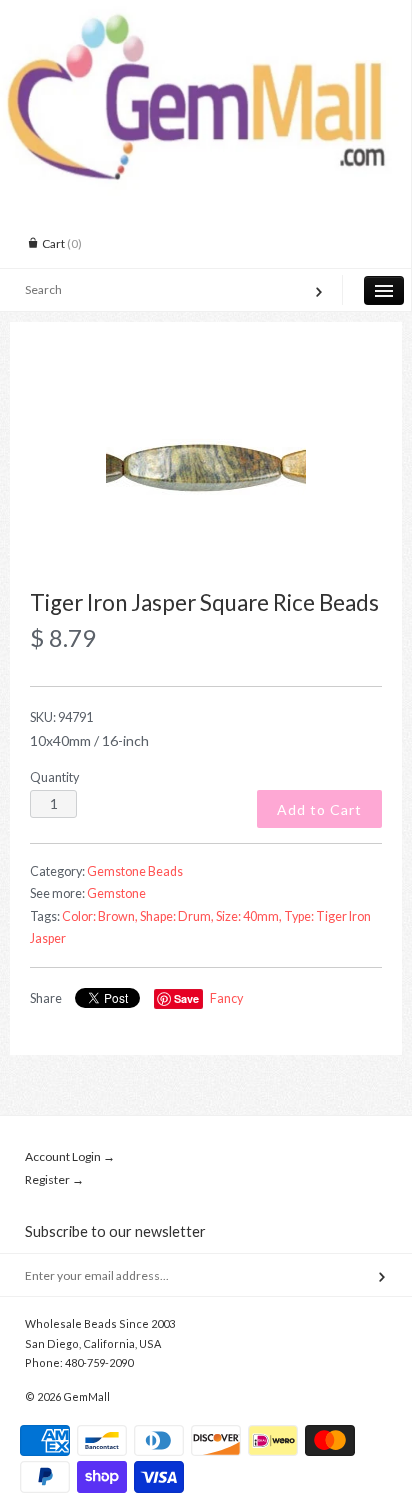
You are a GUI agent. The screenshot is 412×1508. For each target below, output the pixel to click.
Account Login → (70, 1156)
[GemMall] (205, 18)
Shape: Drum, (177, 916)
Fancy (226, 998)
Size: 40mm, (249, 916)
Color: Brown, (100, 916)
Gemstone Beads (135, 871)
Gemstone (116, 893)
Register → (54, 1179)
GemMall (86, 1396)
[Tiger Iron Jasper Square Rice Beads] (206, 467)
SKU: (61, 717)
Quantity (54, 777)
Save (186, 998)
